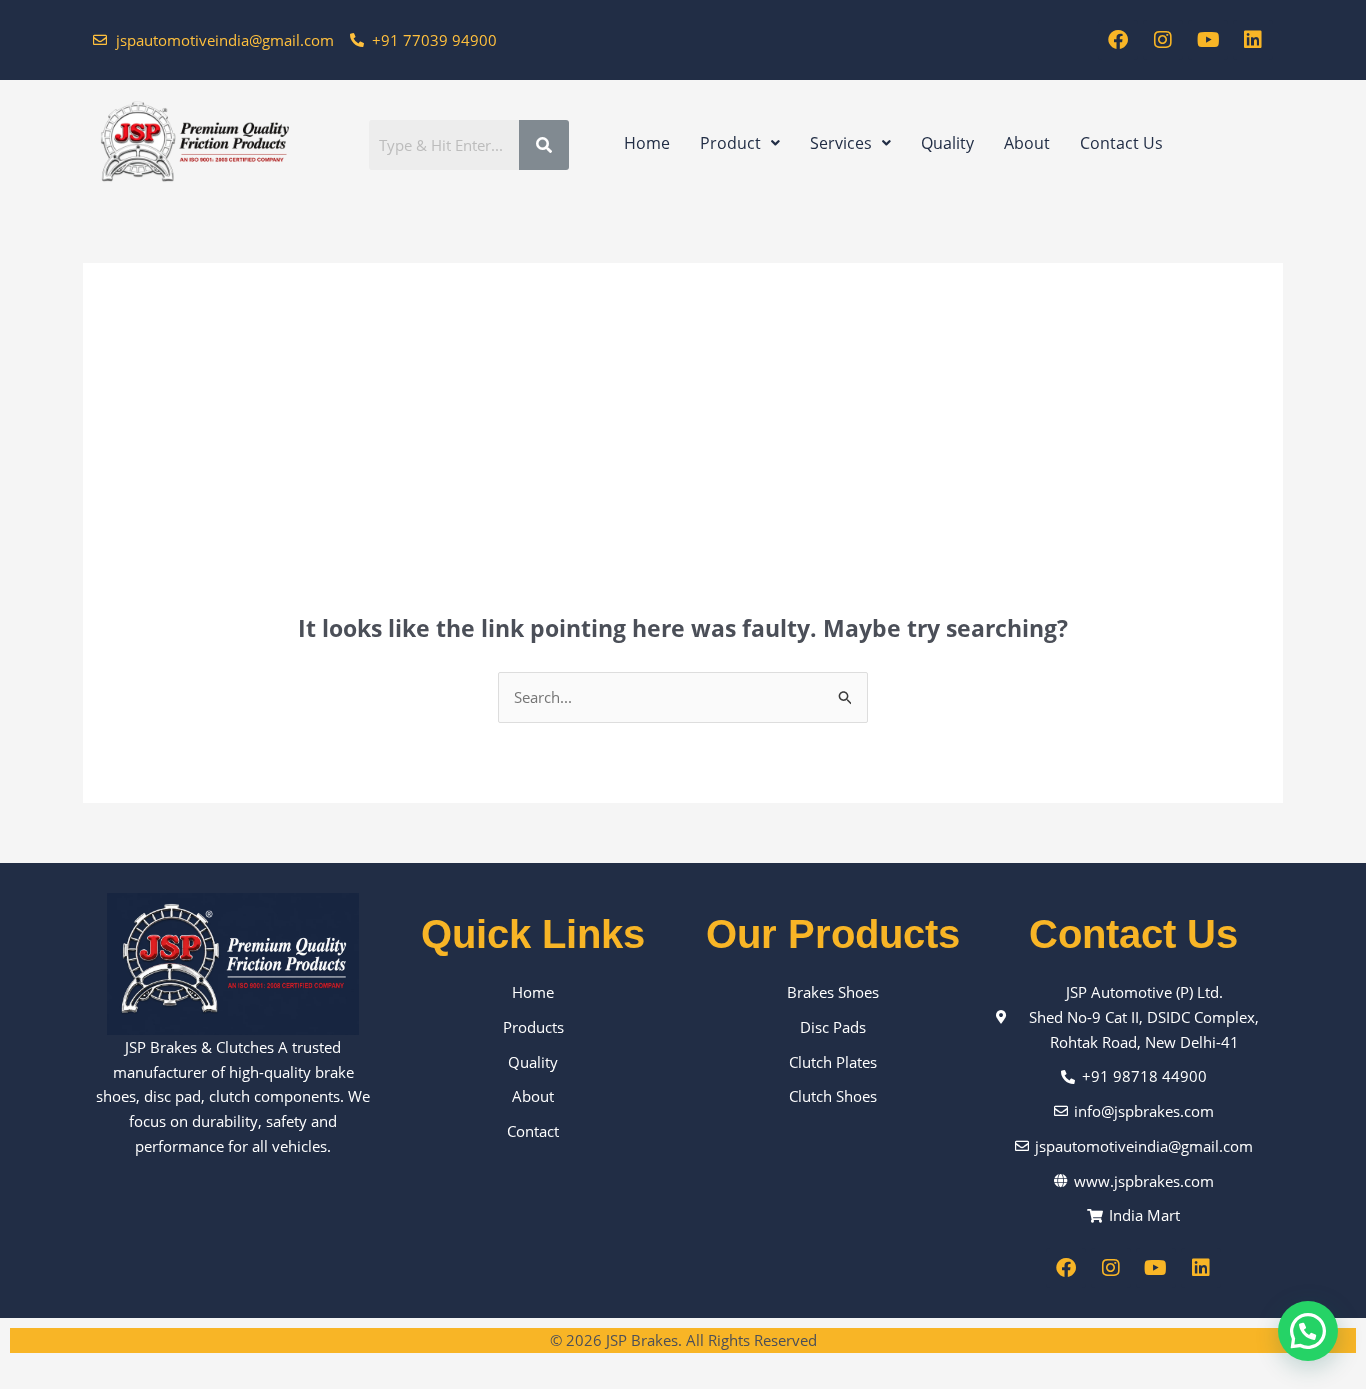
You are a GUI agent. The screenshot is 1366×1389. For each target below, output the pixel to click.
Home (647, 143)
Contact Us (1121, 143)
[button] (740, 143)
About (1027, 143)
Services (841, 143)
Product (730, 143)
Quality (947, 143)
